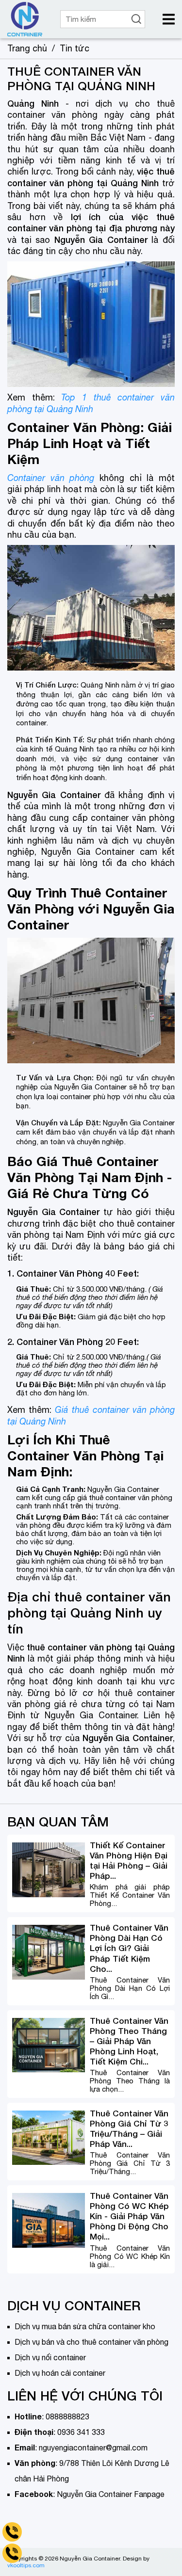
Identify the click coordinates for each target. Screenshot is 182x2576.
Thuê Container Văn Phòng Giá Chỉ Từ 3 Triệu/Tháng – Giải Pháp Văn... (129, 2128)
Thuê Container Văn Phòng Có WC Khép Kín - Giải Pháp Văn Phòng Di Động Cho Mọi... (129, 2216)
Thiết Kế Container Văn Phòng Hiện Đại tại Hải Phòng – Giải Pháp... (129, 1860)
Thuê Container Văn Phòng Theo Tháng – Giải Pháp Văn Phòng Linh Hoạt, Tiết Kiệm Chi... (129, 2041)
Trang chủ (27, 48)
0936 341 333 (81, 2432)
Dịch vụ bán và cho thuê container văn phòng (91, 2342)
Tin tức (74, 48)
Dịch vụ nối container (50, 2357)
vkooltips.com (26, 2565)
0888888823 (67, 2416)
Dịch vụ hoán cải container (60, 2373)
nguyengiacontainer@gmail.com (93, 2448)
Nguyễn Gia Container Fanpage (111, 2494)
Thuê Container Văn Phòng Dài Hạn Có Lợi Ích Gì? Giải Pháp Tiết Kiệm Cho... (129, 1948)
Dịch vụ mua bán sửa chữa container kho (85, 2326)
